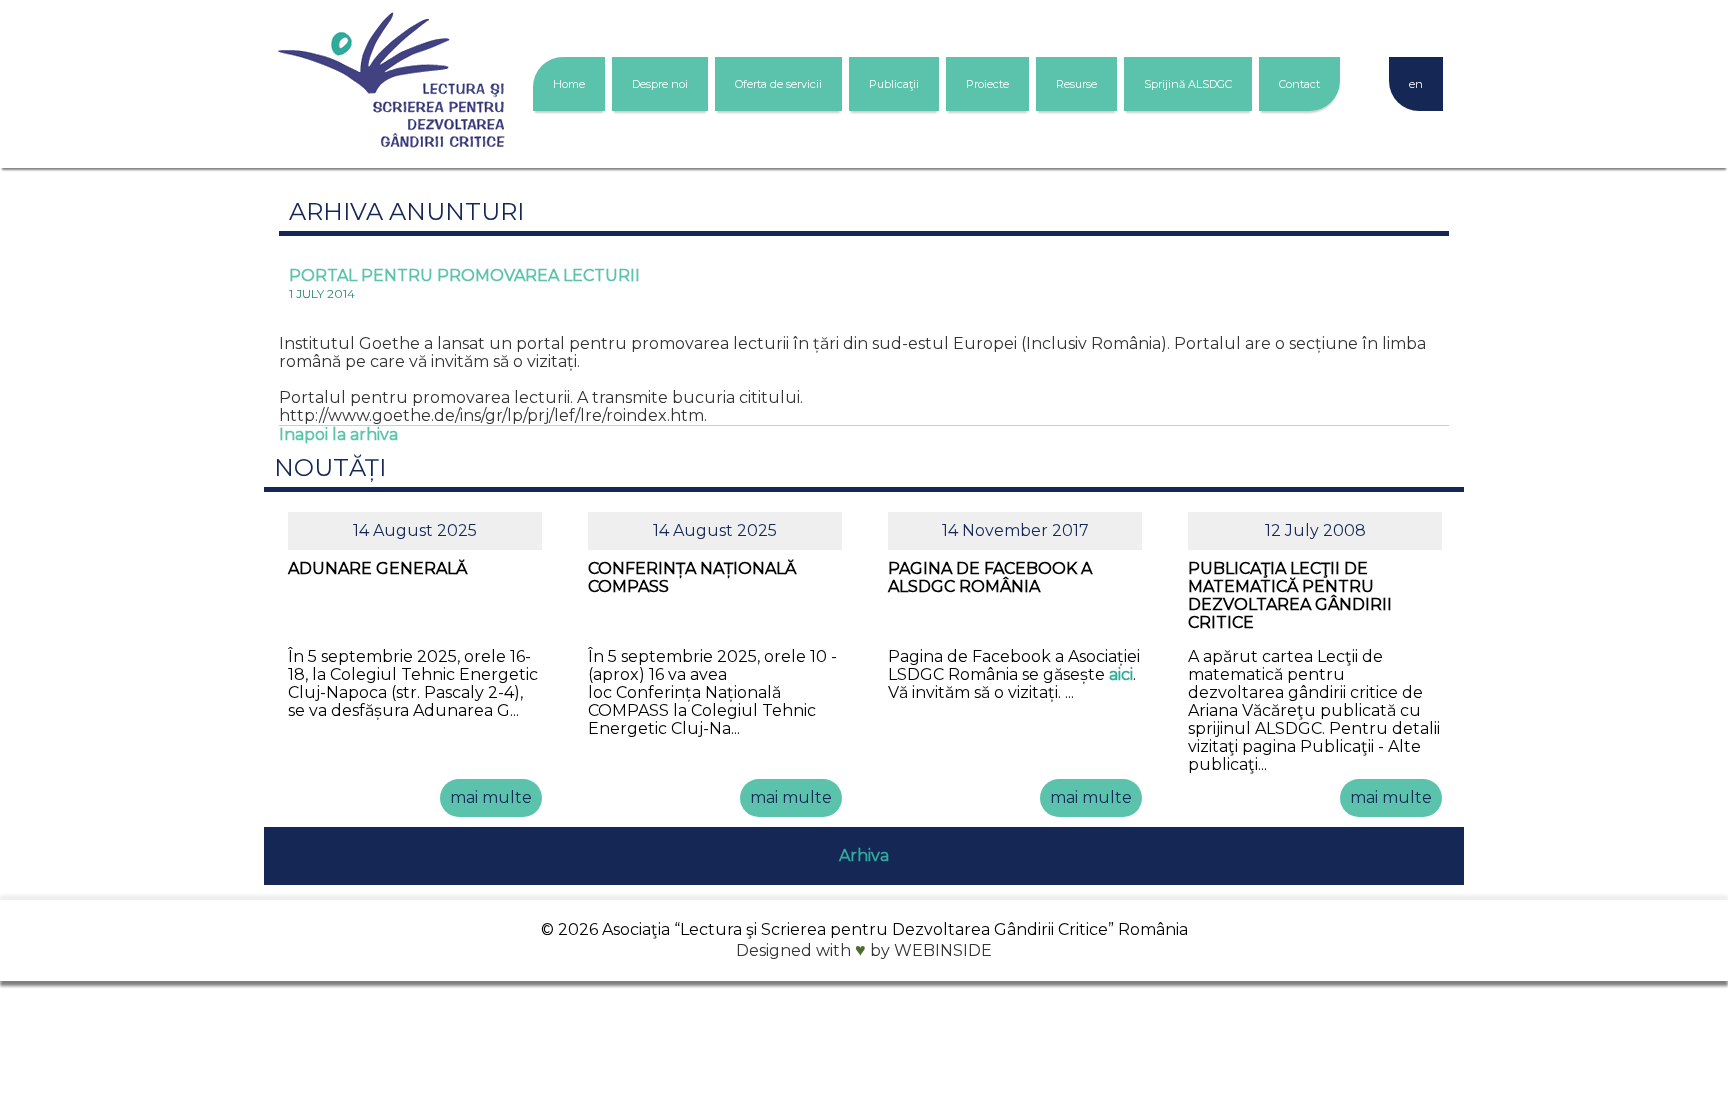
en (1416, 84)
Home (569, 84)
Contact (1299, 84)
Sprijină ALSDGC (1188, 84)
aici (1121, 674)
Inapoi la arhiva (338, 434)
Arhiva (864, 855)
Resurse (1076, 84)
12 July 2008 (1315, 530)
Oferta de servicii (778, 84)
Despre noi (660, 84)
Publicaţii (894, 84)
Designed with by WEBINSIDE (864, 950)
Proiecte (987, 84)
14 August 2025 (415, 530)
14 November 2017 (1015, 530)
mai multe (491, 797)
